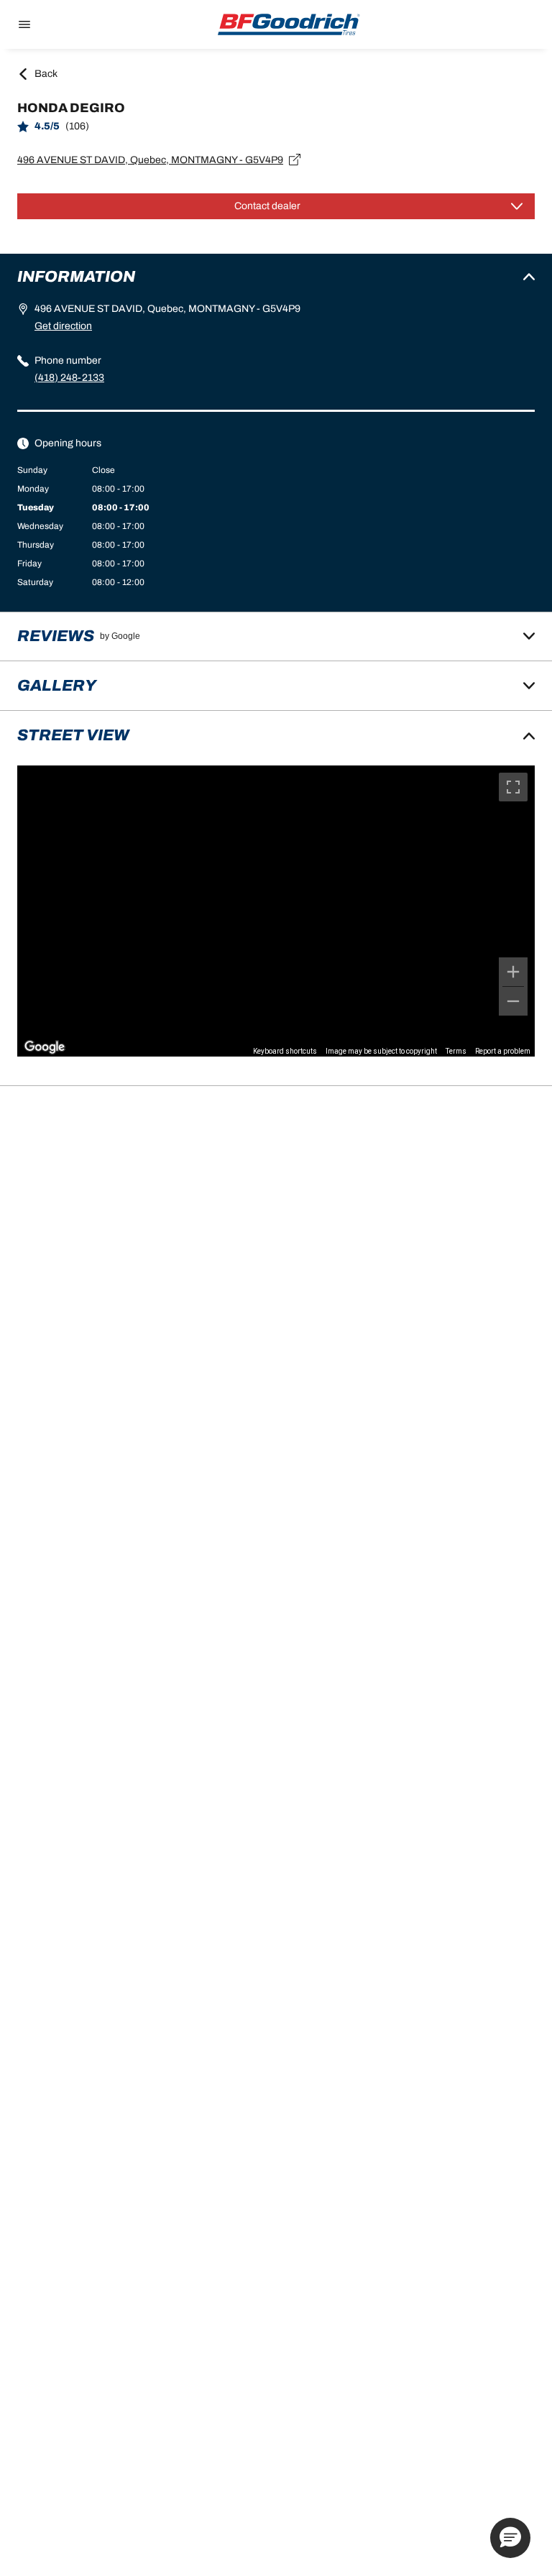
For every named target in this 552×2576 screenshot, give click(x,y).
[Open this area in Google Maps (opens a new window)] (45, 1047)
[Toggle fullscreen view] (513, 787)
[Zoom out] (513, 1001)
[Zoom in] (513, 972)
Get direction (63, 326)
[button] (510, 2538)
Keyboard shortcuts (285, 1051)
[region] (276, 911)
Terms (456, 1051)
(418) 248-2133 (69, 378)
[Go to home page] (289, 24)
